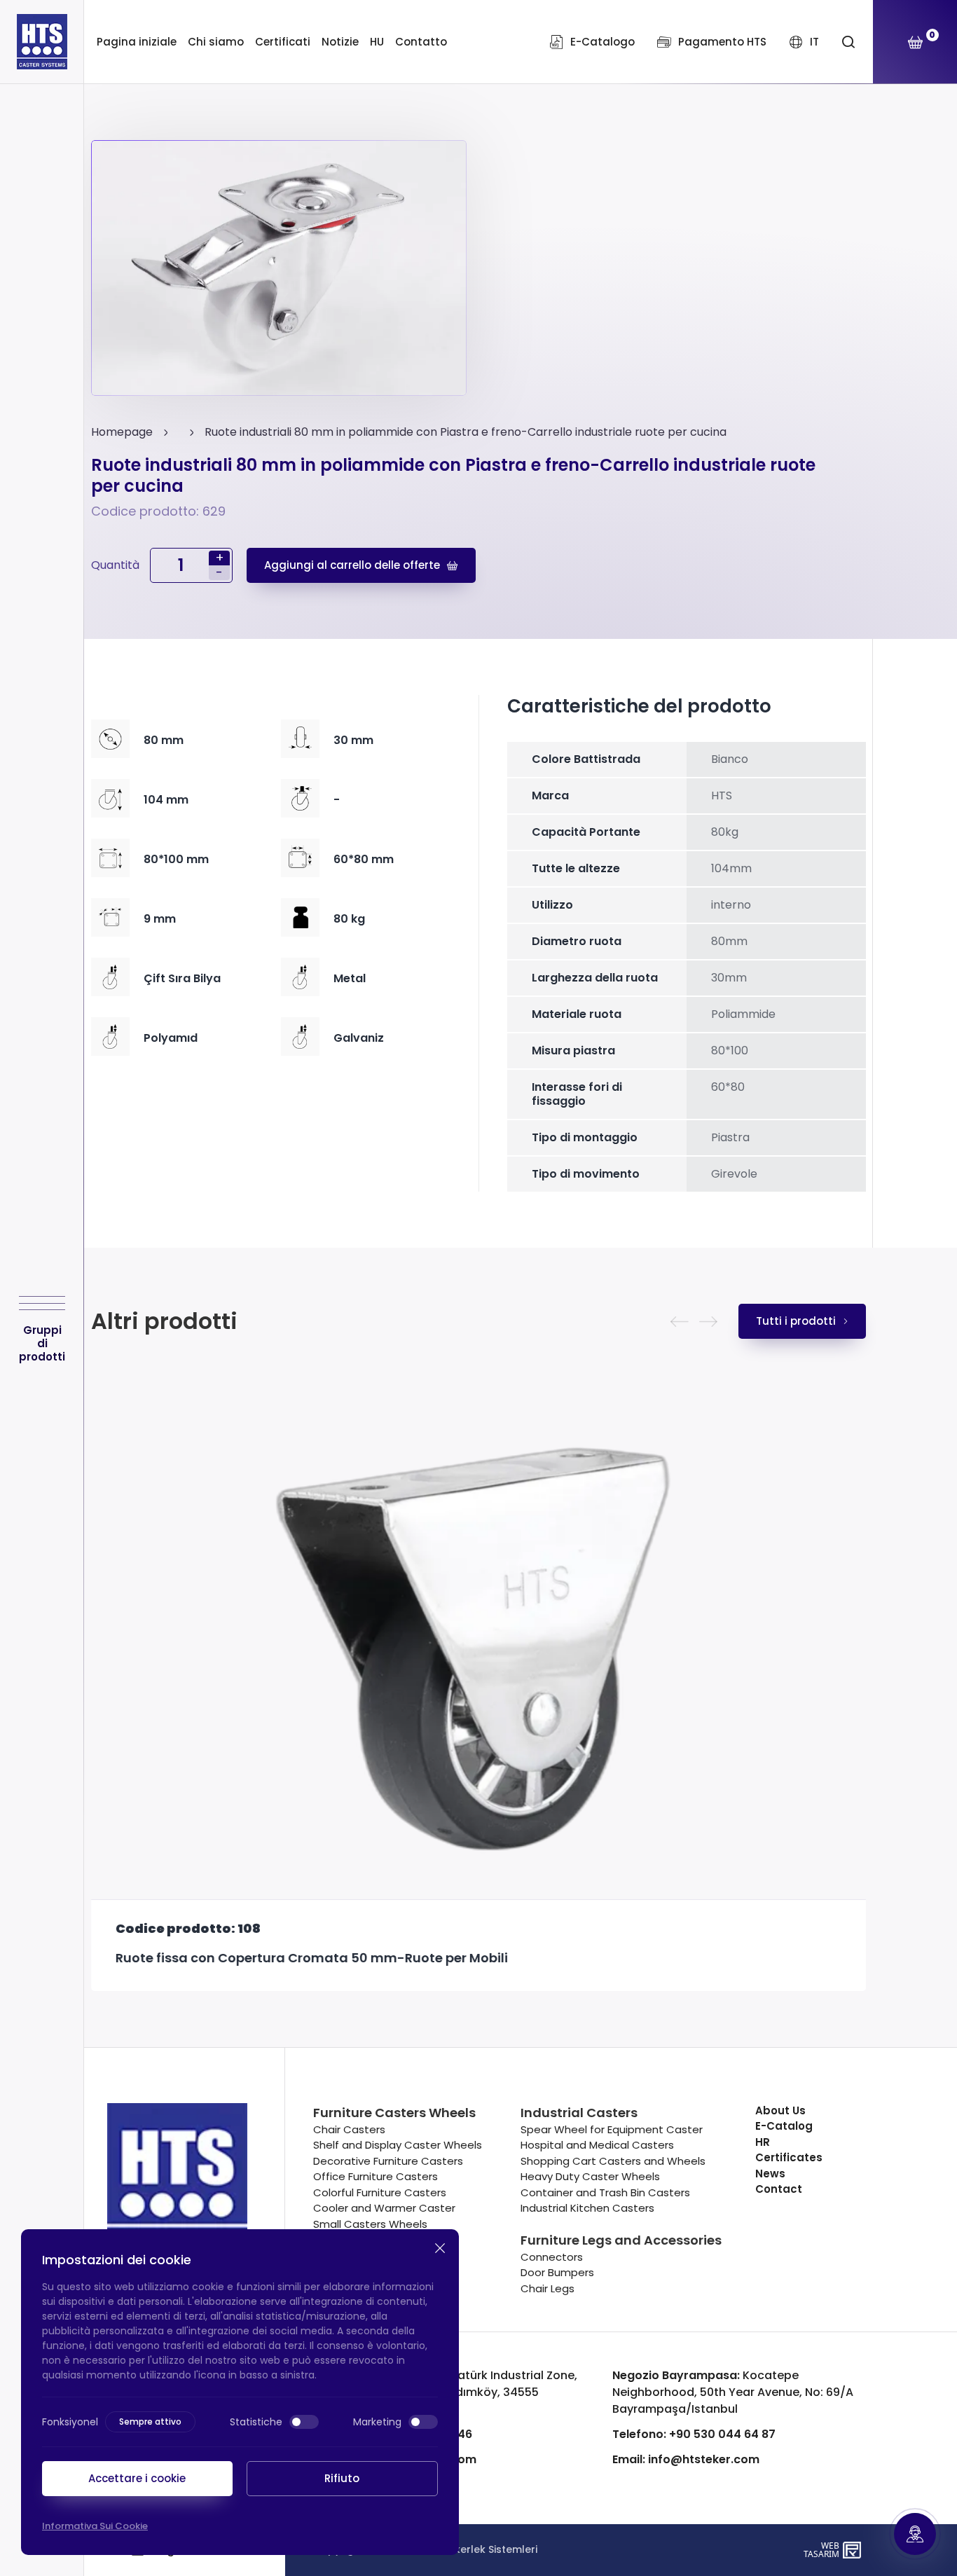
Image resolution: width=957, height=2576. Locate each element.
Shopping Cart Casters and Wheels (613, 2161)
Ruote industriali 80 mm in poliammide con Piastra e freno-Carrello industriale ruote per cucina (466, 432)
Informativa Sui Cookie (95, 2526)
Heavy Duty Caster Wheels (590, 2176)
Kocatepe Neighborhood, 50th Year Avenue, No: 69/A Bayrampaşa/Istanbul (733, 2392)
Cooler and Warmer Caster (384, 2208)
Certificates (789, 2157)
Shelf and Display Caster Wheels (398, 2145)
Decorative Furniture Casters (388, 2161)
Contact (779, 2189)
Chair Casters (349, 2129)
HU (377, 42)
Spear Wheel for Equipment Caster (612, 2129)
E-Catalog (784, 2126)
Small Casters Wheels (370, 2224)
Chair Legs (548, 2288)
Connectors (552, 2257)
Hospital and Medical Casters (597, 2145)
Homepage (122, 432)
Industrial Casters (579, 2113)
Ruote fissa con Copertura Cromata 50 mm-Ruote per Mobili (312, 1958)
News (770, 2174)
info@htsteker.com (686, 2459)
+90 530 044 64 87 (694, 2434)
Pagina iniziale (137, 42)
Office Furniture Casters (376, 2176)
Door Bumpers (557, 2272)
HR (763, 2142)
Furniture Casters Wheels (394, 2113)
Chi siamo (216, 42)
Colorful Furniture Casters (380, 2192)
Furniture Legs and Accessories (621, 2240)
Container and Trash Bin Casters (605, 2192)
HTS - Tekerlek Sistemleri (475, 2549)
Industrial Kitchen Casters (587, 2208)
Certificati (283, 42)
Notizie (340, 42)
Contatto (421, 42)
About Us (780, 2110)
